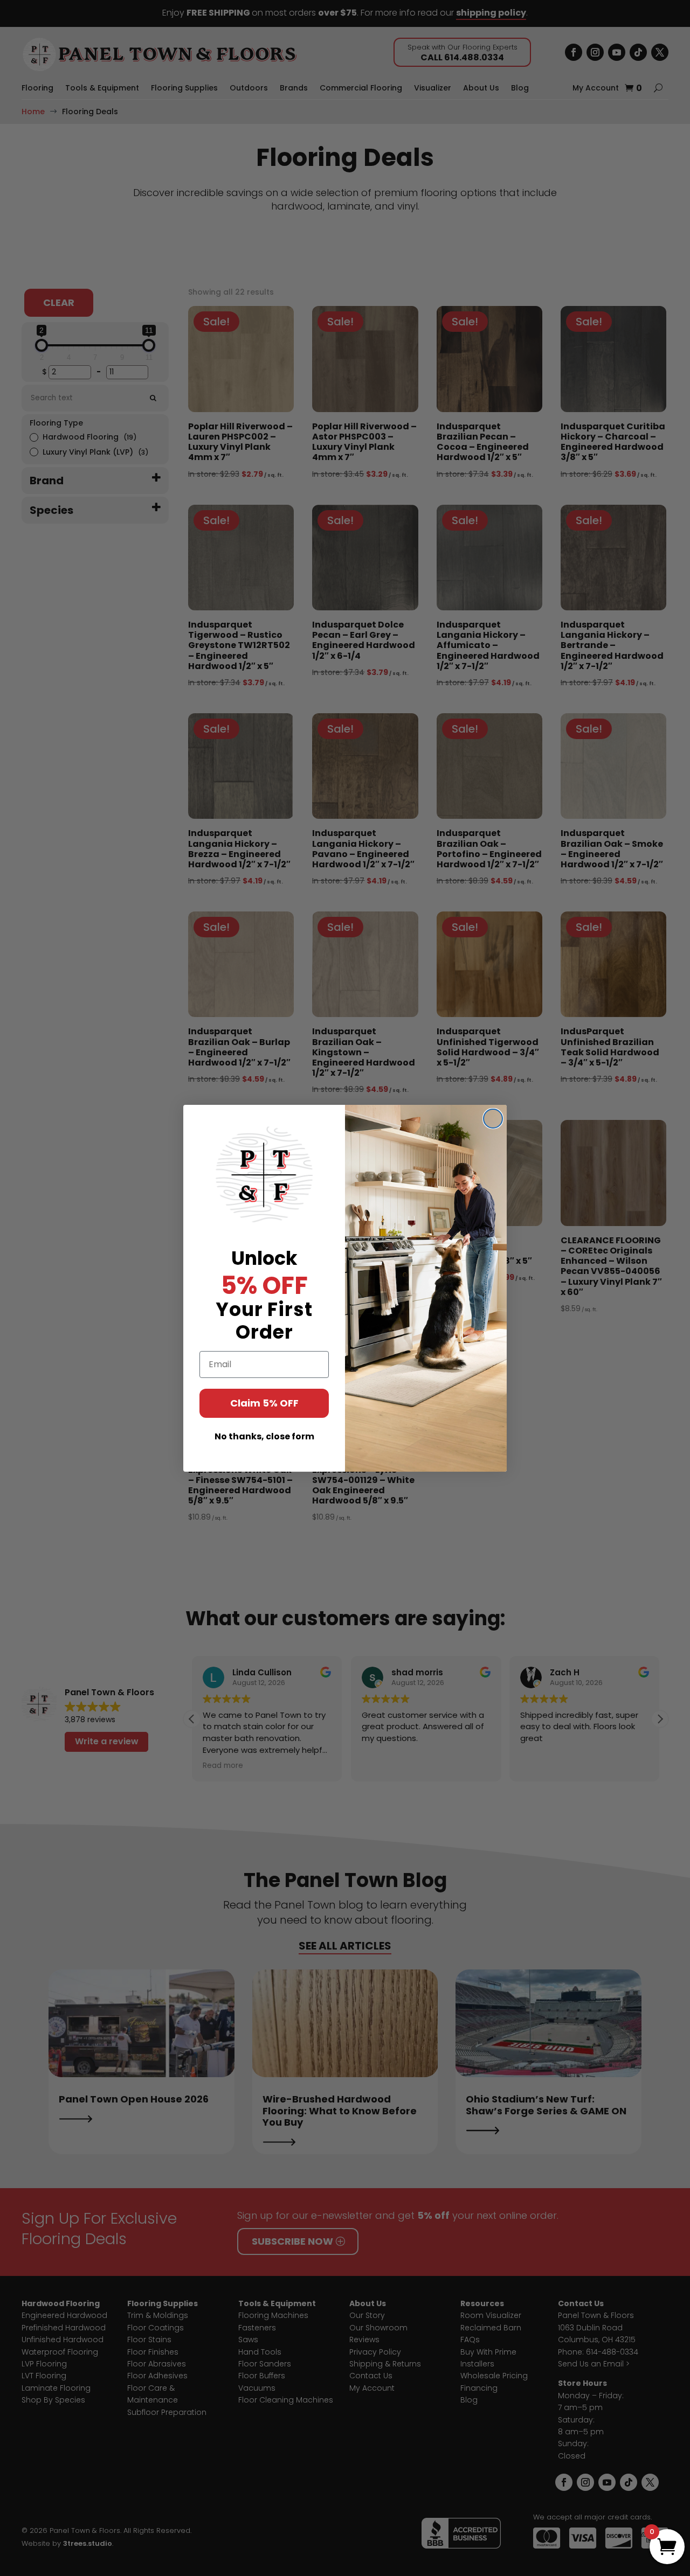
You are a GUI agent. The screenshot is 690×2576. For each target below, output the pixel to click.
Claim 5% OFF (264, 1403)
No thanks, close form (264, 1436)
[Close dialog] (493, 1119)
